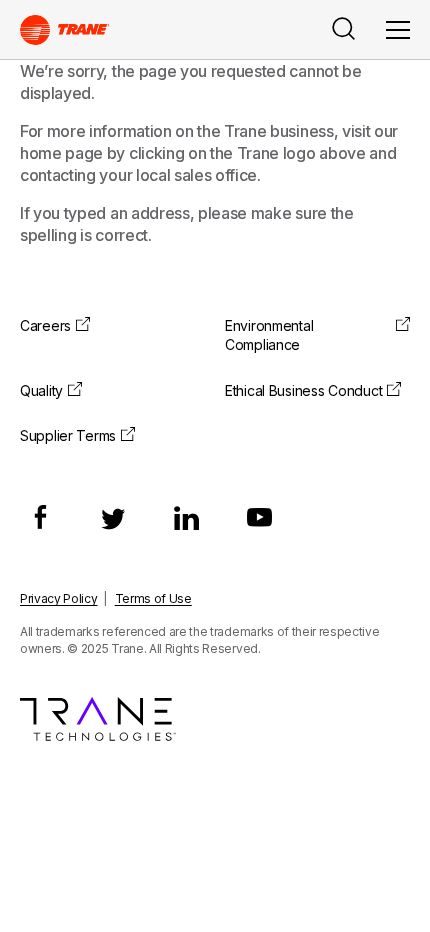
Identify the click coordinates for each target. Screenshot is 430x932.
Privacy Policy (59, 598)
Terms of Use (153, 598)
